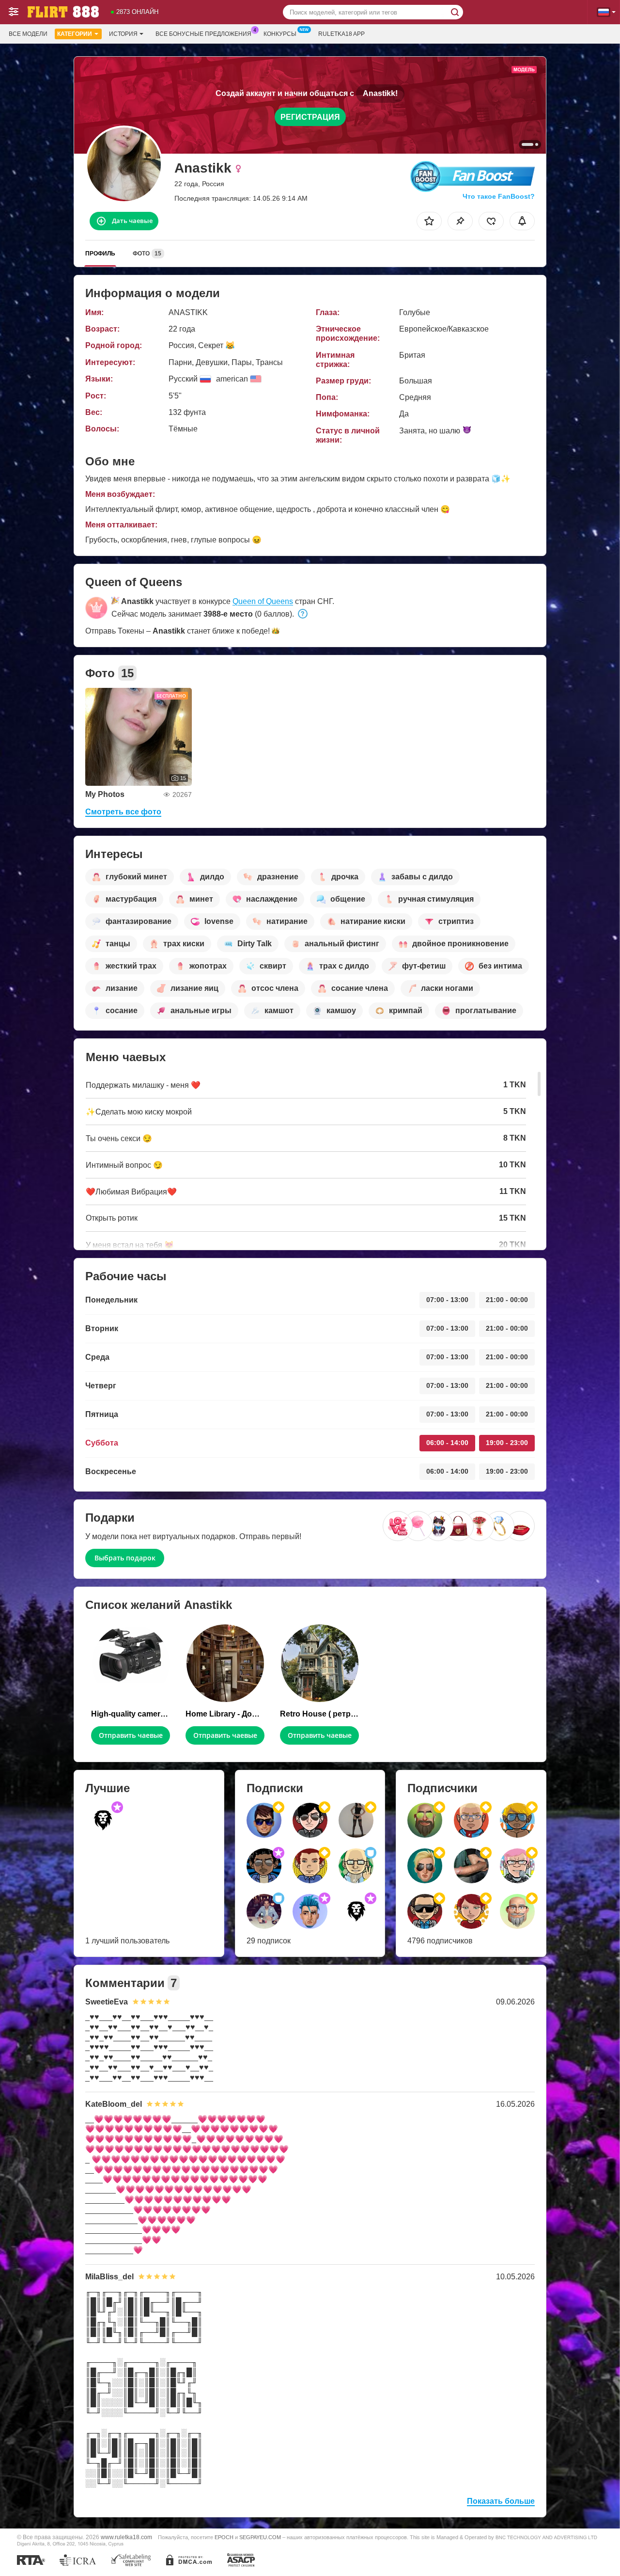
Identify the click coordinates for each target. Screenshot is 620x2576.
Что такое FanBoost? (499, 196)
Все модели (28, 34)
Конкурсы (280, 34)
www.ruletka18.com (126, 2537)
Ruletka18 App (341, 34)
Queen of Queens (263, 601)
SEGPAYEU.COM (260, 2537)
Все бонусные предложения (203, 34)
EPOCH (224, 2537)
